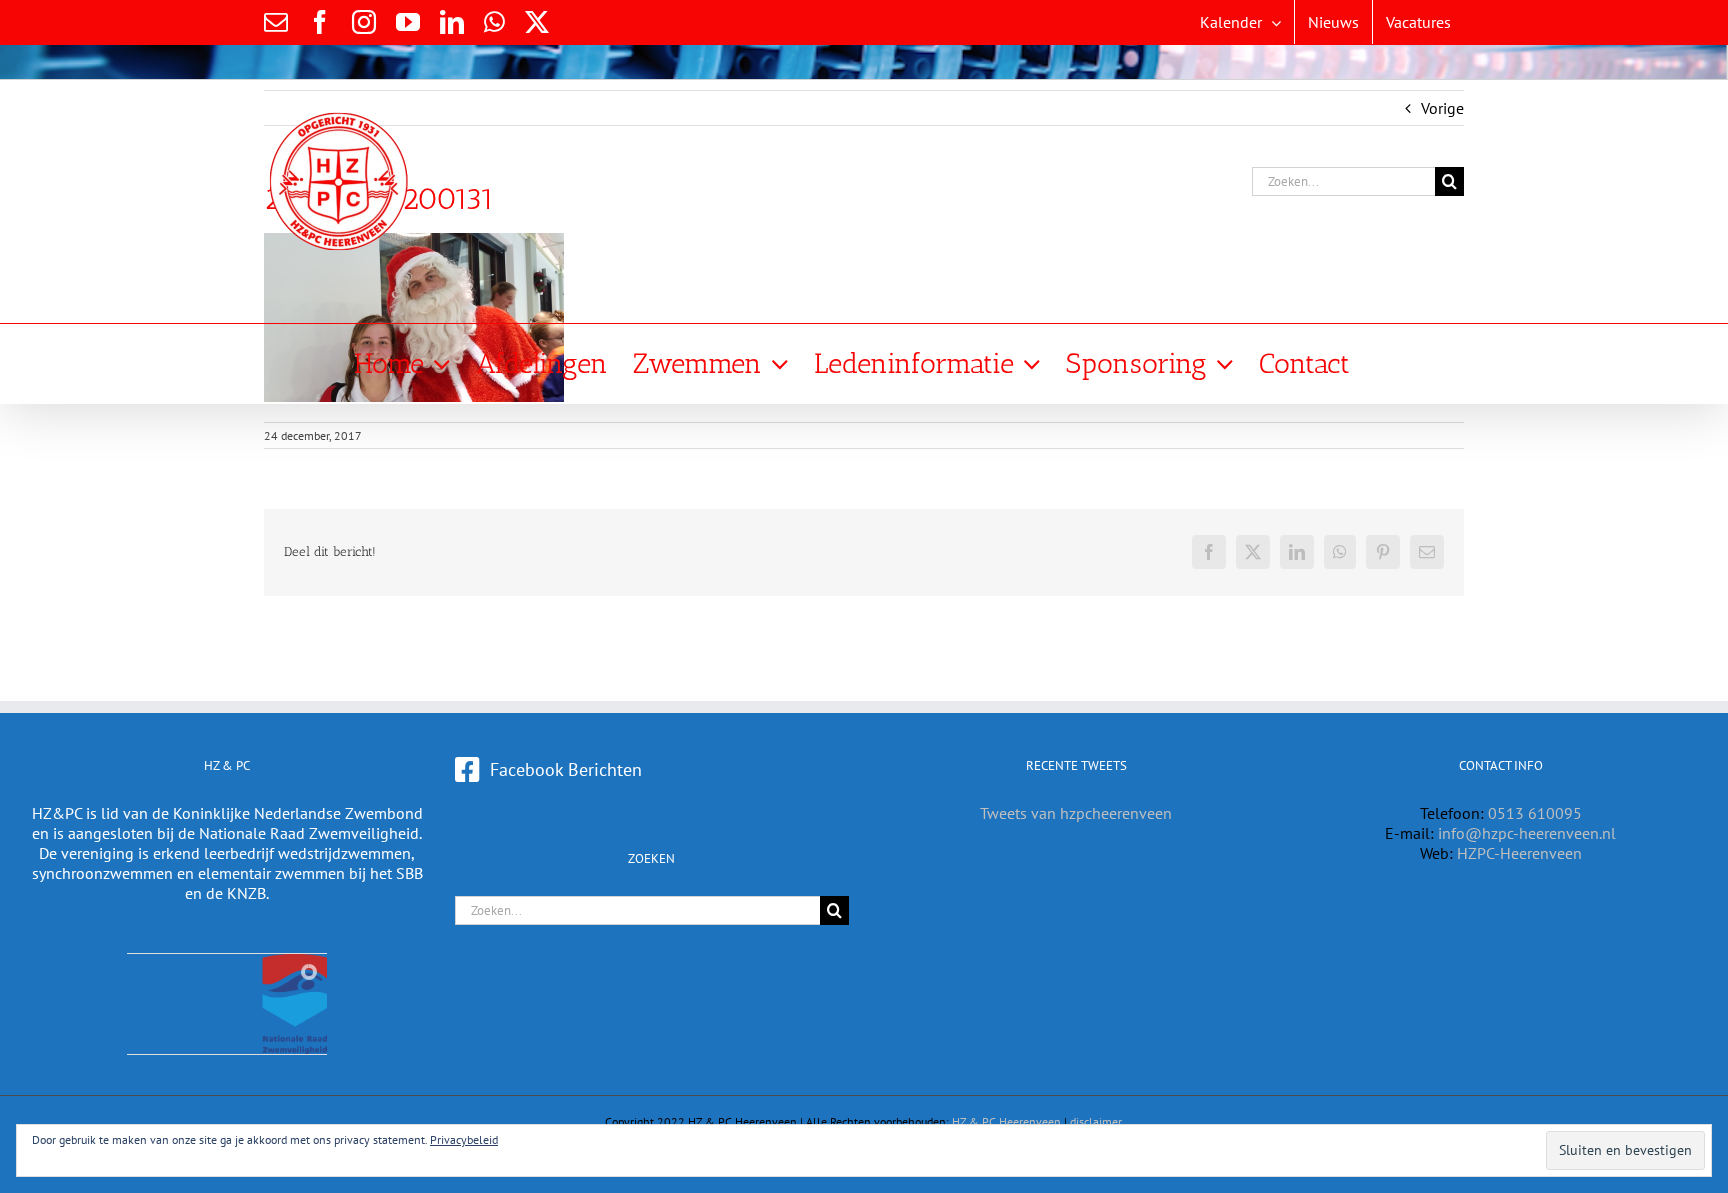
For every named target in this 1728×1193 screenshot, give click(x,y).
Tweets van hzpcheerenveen (1076, 813)
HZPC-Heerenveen (1519, 853)
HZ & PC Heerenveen (1006, 1121)
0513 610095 (1535, 813)
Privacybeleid (464, 1139)
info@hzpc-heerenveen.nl (1527, 833)
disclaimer (1095, 1121)
